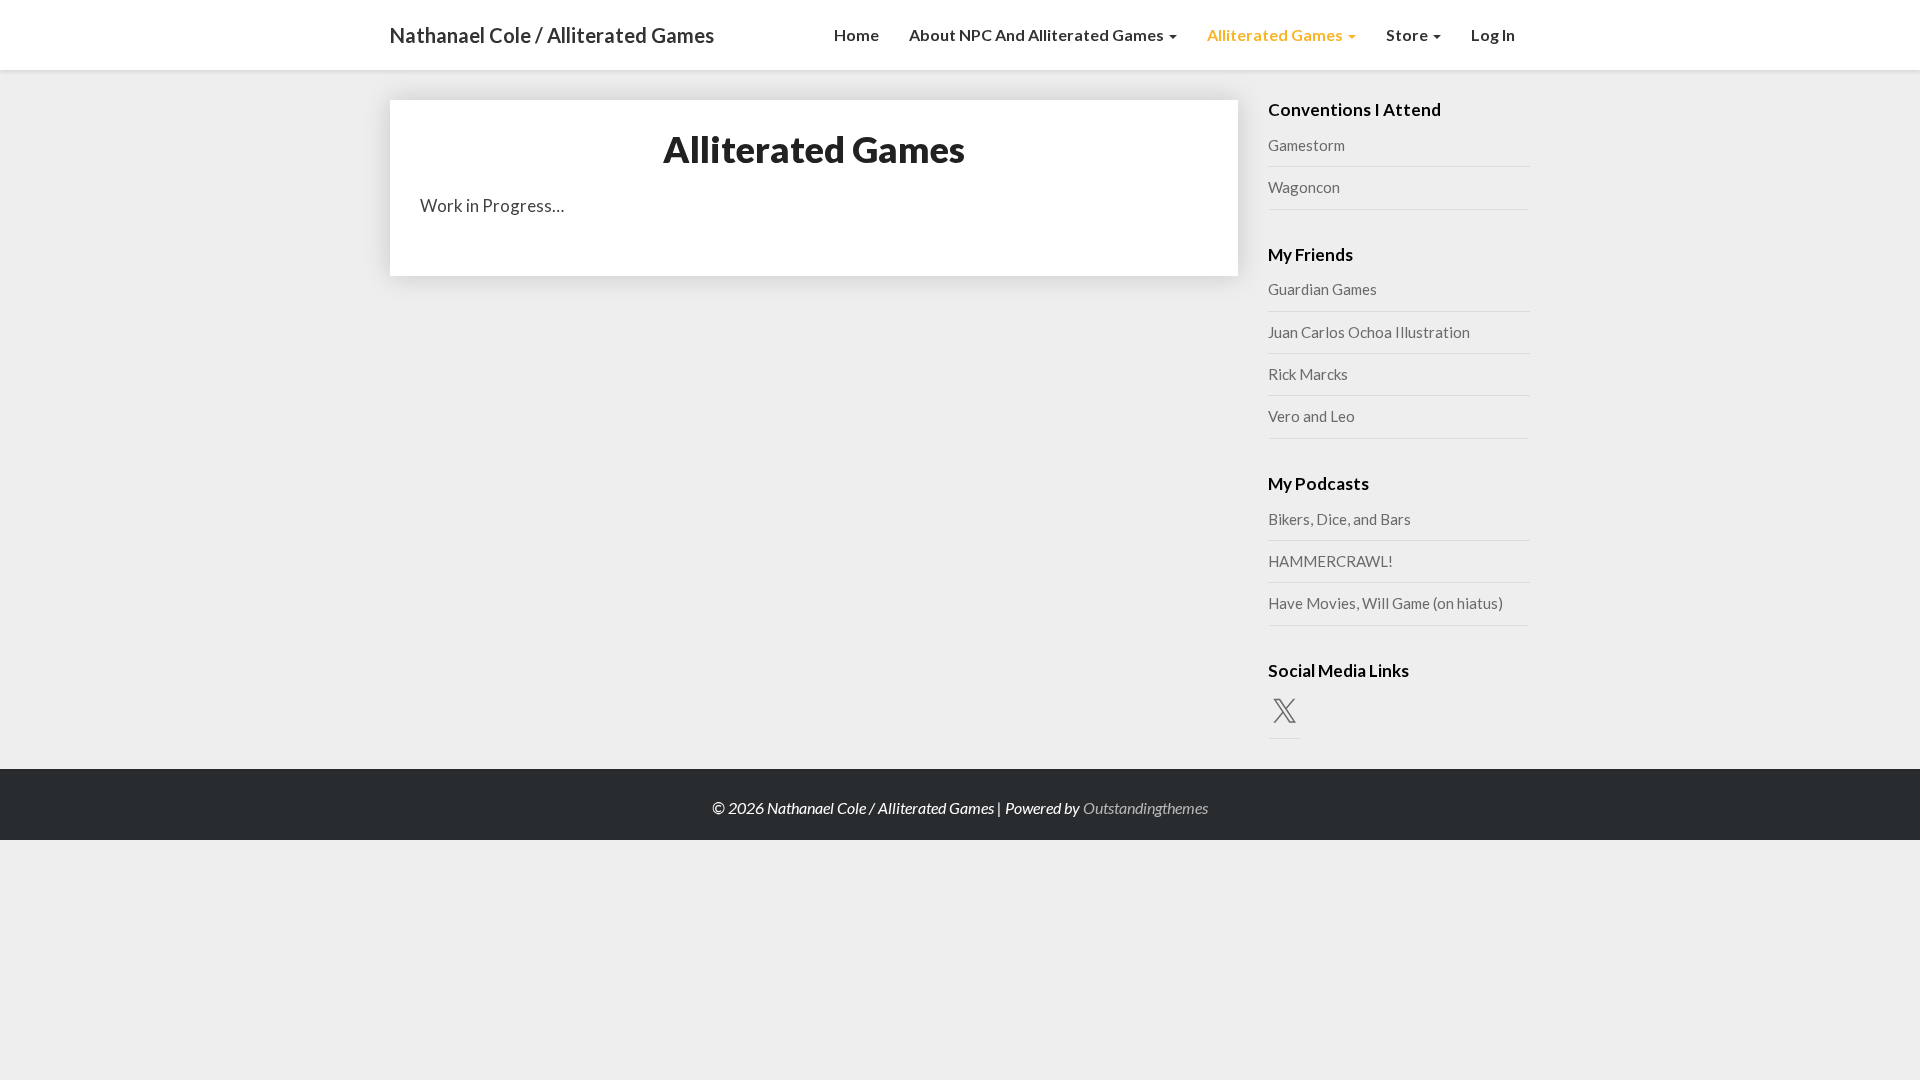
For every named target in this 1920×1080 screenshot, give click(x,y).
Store (1408, 34)
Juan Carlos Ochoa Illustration (1369, 332)
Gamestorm (1306, 145)
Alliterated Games (1276, 34)
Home (856, 34)
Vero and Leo (1311, 416)
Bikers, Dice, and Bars (1339, 519)
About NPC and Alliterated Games (1038, 34)
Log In (1493, 34)
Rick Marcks (1308, 374)
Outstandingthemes (1145, 807)
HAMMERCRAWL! (1330, 561)
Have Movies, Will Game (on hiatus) (1385, 603)
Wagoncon (1304, 187)
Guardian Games (1322, 289)
